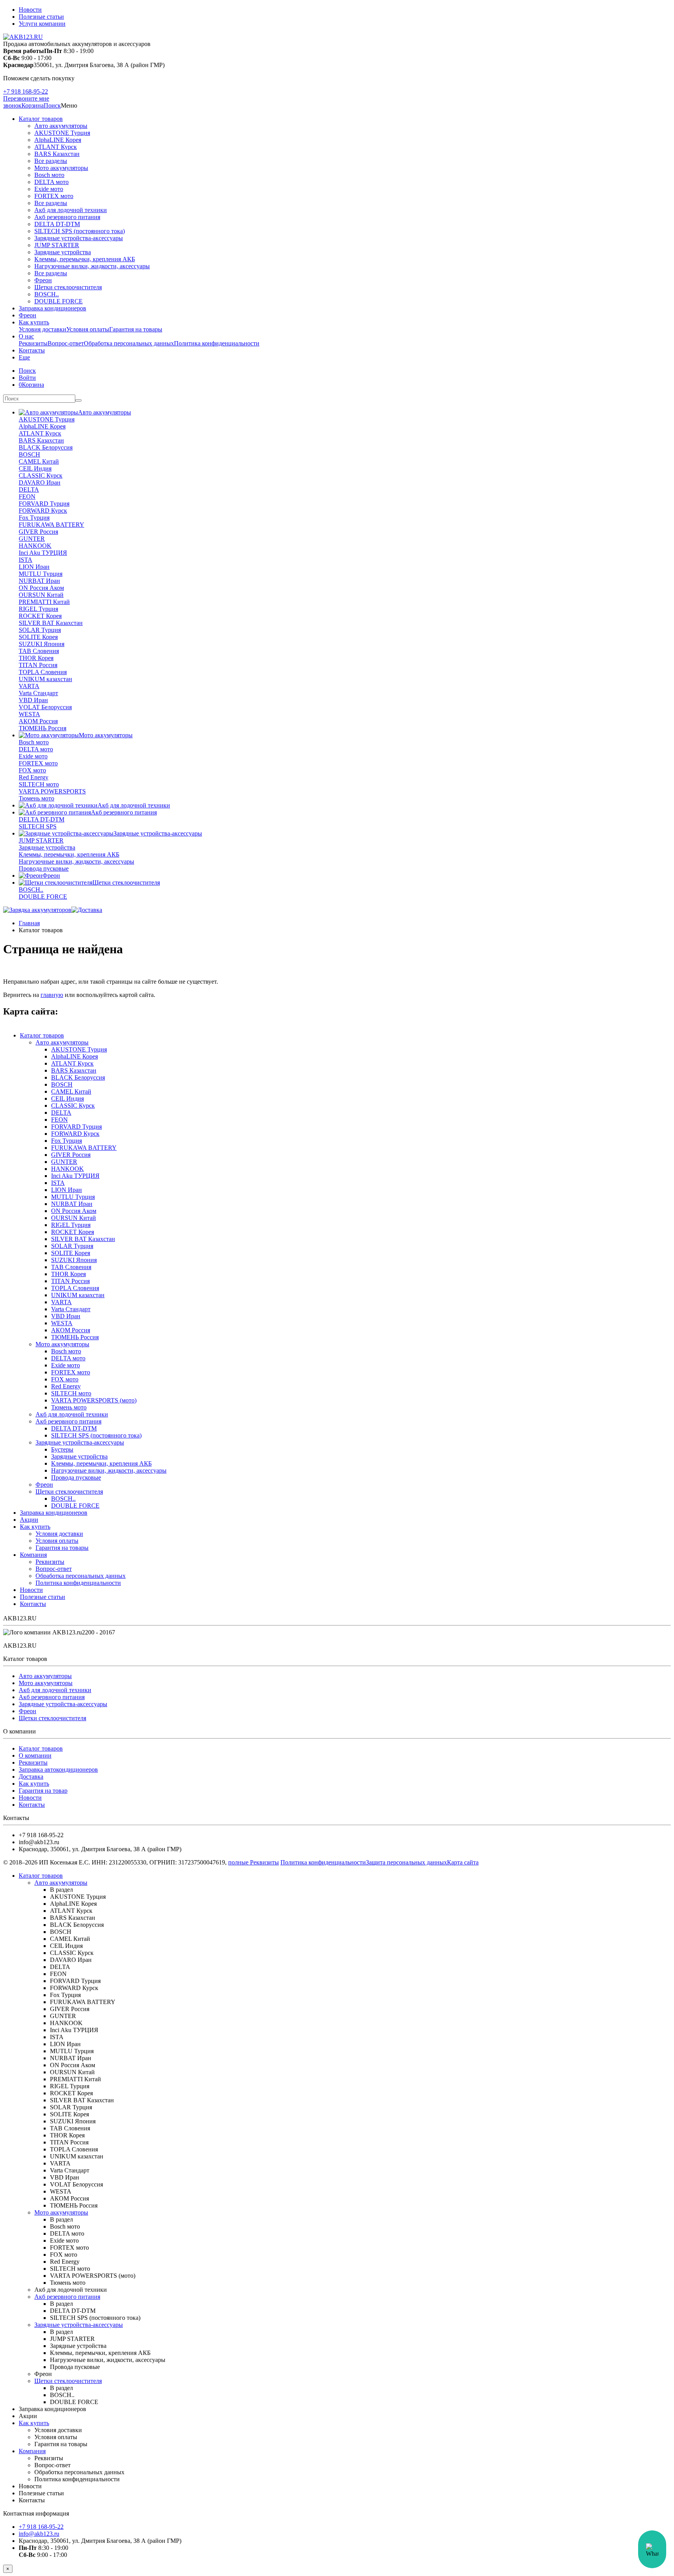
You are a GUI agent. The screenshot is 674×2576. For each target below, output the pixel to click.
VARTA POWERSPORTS (52, 791)
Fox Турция (34, 518)
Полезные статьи (41, 17)
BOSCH (29, 454)
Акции (29, 1520)
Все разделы (51, 161)
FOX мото (32, 770)
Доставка (31, 1777)
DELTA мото (51, 182)
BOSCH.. (47, 294)
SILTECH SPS (38, 826)
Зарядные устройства (63, 252)
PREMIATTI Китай (44, 602)
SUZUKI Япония (42, 644)
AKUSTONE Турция (62, 133)
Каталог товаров (41, 119)
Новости (30, 10)
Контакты (32, 350)
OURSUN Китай (41, 595)
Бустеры (62, 1449)
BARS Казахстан (57, 154)
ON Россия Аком (41, 588)
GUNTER (32, 539)
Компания (33, 1555)
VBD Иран (33, 700)
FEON (27, 497)
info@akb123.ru (39, 2534)
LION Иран (34, 567)
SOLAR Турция (40, 630)
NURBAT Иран (39, 581)
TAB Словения (39, 651)
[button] (52, 105)
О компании (35, 1755)
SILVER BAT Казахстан (51, 623)
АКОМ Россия (38, 721)
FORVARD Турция (44, 504)
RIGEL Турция (38, 609)
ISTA (26, 560)
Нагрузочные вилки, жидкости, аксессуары (92, 266)
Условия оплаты (88, 329)
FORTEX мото (54, 196)
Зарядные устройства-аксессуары (79, 238)
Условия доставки (43, 329)
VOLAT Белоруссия (45, 707)
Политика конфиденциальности (217, 343)
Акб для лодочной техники (71, 210)
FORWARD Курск (43, 511)
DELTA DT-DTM (57, 224)
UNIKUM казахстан (45, 679)
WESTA (29, 714)
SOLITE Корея (38, 637)
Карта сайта (463, 1862)
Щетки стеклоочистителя (68, 287)
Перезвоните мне (26, 98)
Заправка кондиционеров (52, 308)
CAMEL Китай (39, 461)
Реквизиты (33, 343)
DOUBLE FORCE (59, 301)
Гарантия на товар (43, 1791)
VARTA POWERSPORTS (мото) (94, 1400)
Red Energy (34, 777)
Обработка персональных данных (129, 343)
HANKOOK (35, 546)
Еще (24, 357)
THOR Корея (36, 658)
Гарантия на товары (136, 329)
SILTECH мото (39, 784)
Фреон (43, 280)
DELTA (29, 490)
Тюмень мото (36, 798)
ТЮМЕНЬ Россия (43, 728)
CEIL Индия (35, 468)
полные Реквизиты (254, 1862)
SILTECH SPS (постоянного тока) (80, 231)
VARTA (29, 686)
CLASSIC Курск (41, 475)
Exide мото (49, 189)
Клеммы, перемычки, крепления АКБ (85, 259)
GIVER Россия (38, 532)
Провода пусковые (44, 868)
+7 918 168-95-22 (26, 91)
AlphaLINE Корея (58, 140)
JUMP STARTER (57, 245)
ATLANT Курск (56, 147)
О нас (26, 336)
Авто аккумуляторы (61, 126)
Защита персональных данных (406, 1862)
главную (52, 995)
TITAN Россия (38, 665)
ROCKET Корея (40, 616)
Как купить (34, 322)
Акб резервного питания (67, 217)
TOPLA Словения (43, 672)
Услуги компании (42, 24)
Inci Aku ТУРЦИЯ (43, 553)
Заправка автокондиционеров (58, 1770)
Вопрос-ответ (66, 343)
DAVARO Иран (40, 482)
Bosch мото (49, 175)
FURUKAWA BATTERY (51, 525)
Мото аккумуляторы (61, 168)
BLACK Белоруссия (46, 447)
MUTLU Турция (41, 574)
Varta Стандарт (38, 693)
